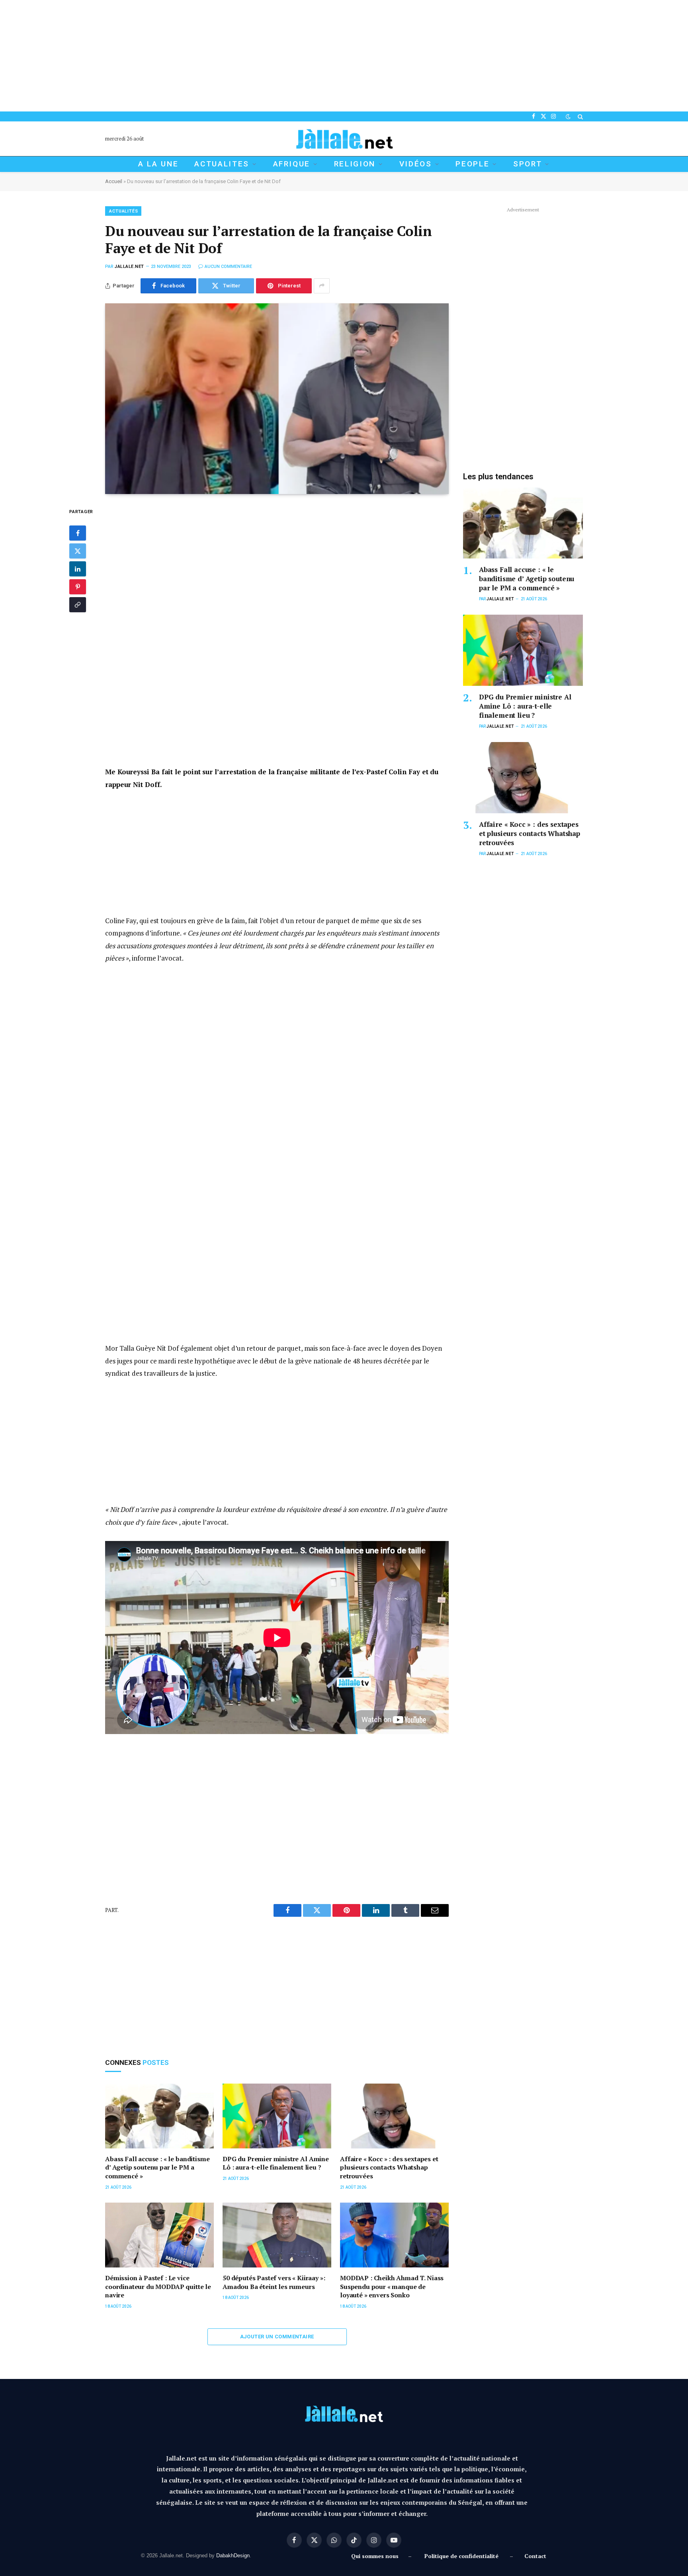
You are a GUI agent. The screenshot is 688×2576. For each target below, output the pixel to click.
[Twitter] (78, 551)
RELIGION (355, 164)
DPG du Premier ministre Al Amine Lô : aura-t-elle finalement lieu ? (276, 2163)
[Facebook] (78, 533)
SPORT (528, 164)
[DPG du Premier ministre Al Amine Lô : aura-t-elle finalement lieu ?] (277, 2116)
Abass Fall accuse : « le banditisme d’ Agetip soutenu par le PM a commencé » (157, 2168)
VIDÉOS (416, 164)
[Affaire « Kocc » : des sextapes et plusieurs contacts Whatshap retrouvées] (394, 2116)
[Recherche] (580, 116)
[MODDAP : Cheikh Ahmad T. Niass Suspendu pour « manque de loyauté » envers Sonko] (394, 2235)
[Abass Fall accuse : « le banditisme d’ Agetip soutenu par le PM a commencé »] (159, 2116)
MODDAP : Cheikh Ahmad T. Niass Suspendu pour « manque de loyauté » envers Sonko (392, 2287)
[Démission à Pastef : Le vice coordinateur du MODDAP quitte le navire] (159, 2235)
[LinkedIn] (78, 569)
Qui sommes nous (376, 2556)
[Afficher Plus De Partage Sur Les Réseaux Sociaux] (322, 286)
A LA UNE (158, 164)
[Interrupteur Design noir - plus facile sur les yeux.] (568, 117)
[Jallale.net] (344, 139)
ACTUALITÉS (124, 211)
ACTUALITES (222, 164)
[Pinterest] (78, 587)
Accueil (114, 181)
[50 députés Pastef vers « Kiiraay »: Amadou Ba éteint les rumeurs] (277, 2235)
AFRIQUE (292, 164)
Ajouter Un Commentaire (277, 2337)
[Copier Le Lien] (78, 605)
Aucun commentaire (228, 267)
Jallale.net (129, 267)
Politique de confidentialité (461, 2556)
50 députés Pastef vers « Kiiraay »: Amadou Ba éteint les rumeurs (274, 2282)
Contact (535, 2556)
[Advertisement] (239, 56)
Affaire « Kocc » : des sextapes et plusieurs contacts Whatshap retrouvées (389, 2168)
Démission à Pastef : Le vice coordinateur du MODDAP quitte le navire (158, 2287)
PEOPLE (472, 164)
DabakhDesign (233, 2555)
